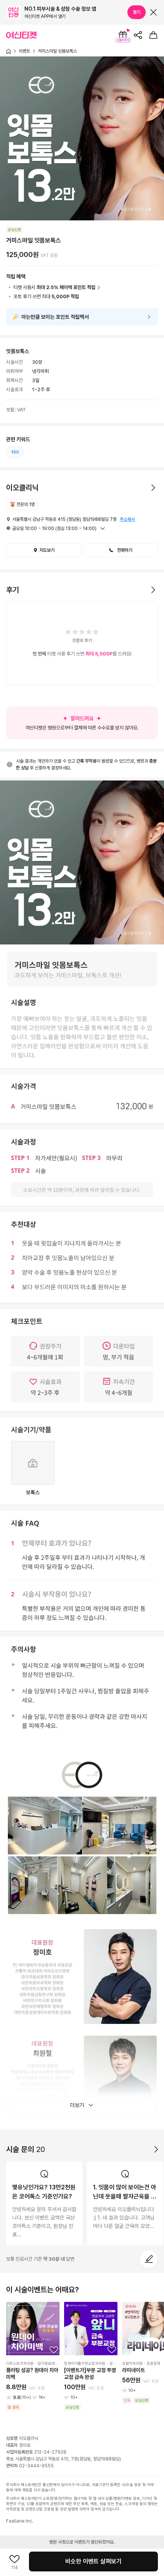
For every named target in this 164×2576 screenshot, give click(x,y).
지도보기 (47, 550)
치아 (15, 452)
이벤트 (24, 51)
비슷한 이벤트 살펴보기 (93, 2561)
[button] (120, 550)
